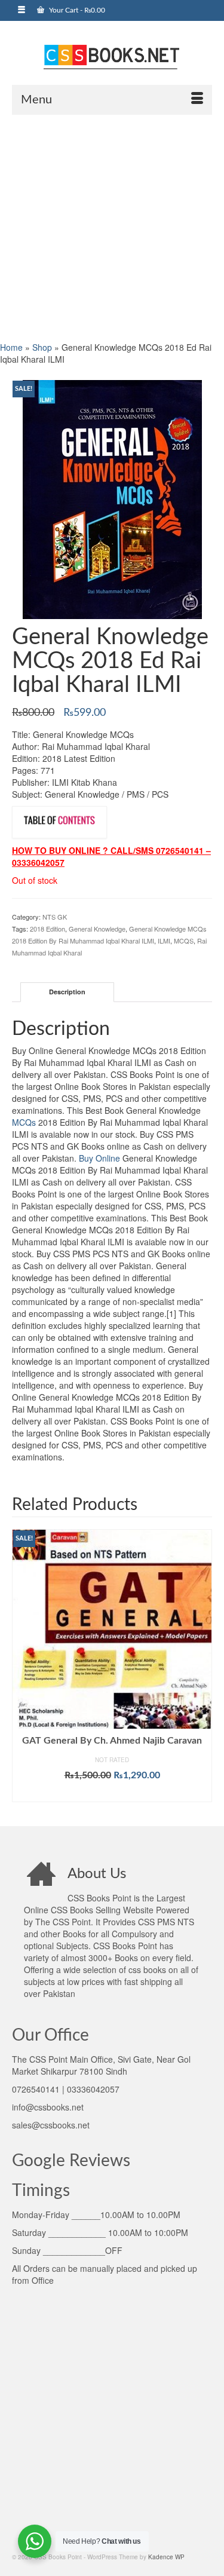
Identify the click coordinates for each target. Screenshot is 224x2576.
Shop (42, 347)
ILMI (164, 941)
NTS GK (55, 917)
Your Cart (76, 10)
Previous (22, 1669)
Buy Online (99, 1158)
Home (11, 347)
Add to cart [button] (112, 1793)
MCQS (184, 941)
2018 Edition (47, 929)
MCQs (24, 1122)
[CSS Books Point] (112, 56)
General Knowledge (97, 929)
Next (202, 1669)
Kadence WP (166, 2557)
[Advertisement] (112, 227)
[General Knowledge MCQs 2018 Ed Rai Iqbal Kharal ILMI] (112, 498)
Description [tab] (67, 992)
